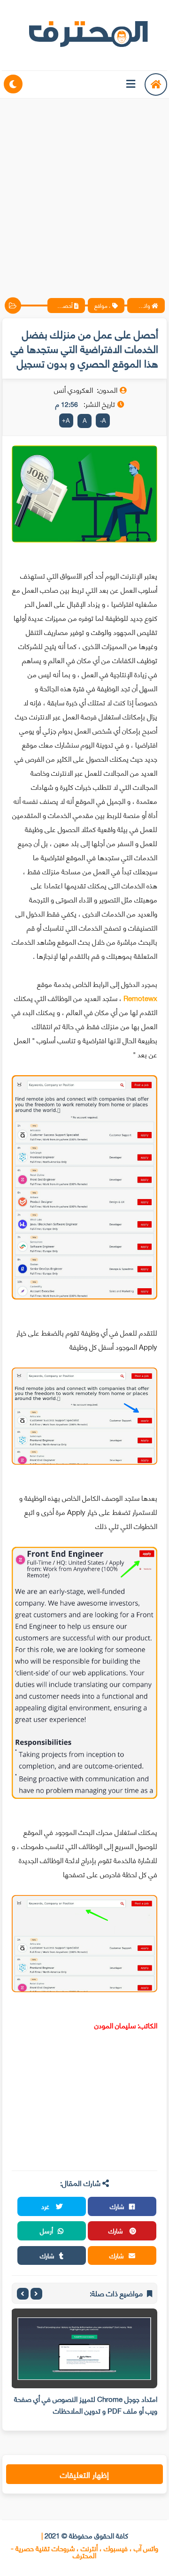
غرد (46, 2206)
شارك (117, 2206)
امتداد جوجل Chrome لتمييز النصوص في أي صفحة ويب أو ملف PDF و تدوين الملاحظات (86, 2404)
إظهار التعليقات (84, 2474)
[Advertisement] (84, 190)
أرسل (46, 2230)
